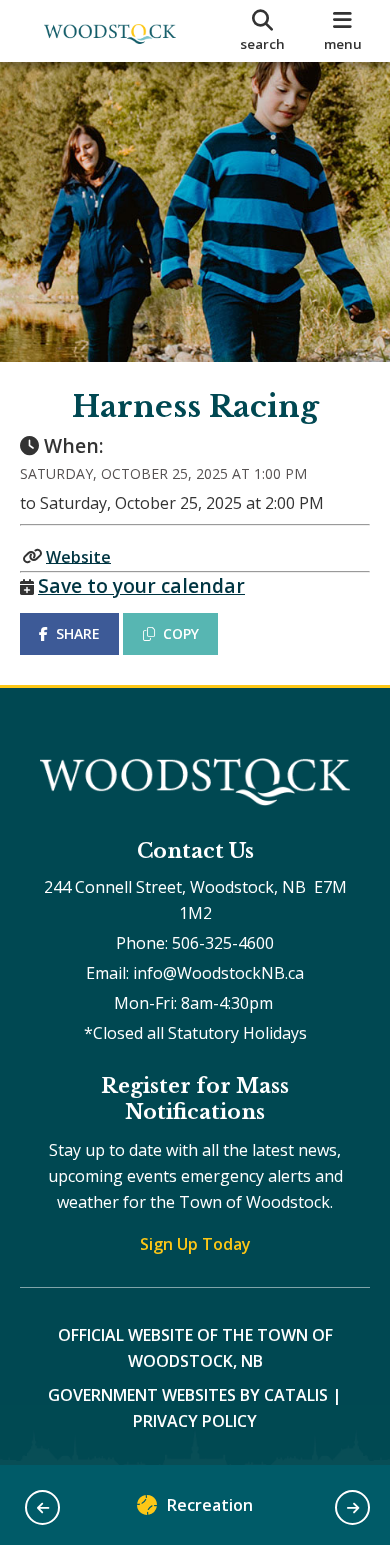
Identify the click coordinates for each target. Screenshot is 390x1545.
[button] (42, 1507)
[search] (262, 31)
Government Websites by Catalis (188, 1395)
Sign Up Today (195, 1244)
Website (78, 556)
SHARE (78, 633)
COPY (181, 633)
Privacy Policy (195, 1421)
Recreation (210, 1505)
